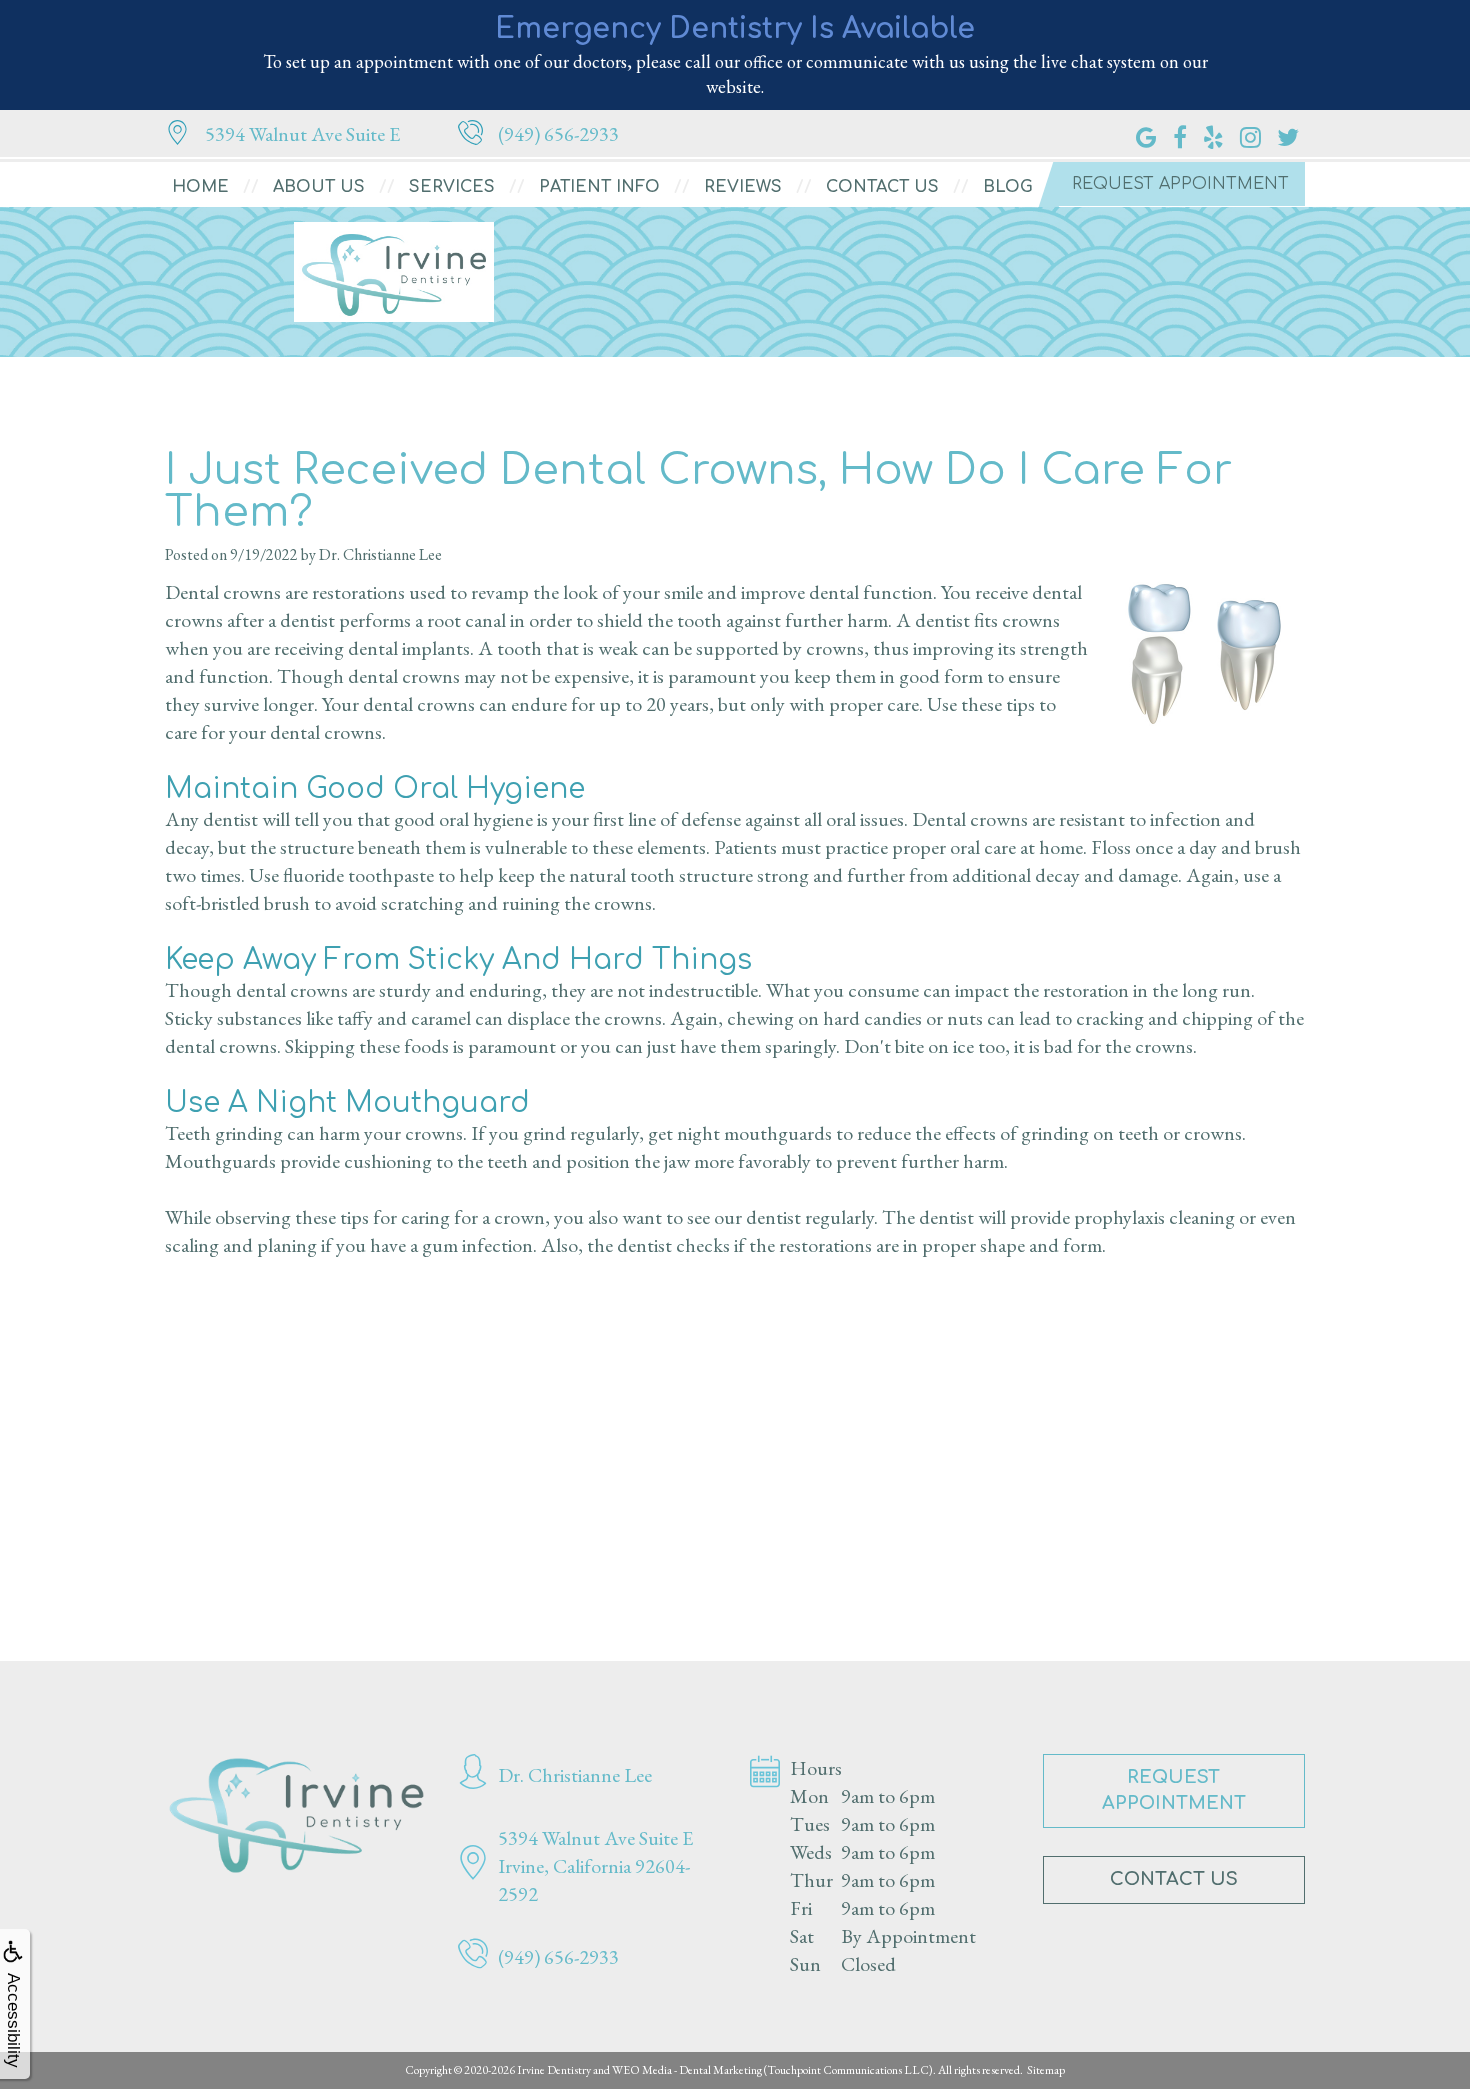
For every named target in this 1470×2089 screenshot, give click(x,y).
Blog (1008, 187)
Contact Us (882, 187)
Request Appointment (1180, 184)
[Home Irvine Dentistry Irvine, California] (296, 1815)
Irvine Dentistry (554, 2070)
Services (452, 187)
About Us (319, 187)
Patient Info (599, 187)
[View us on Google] (1146, 134)
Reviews (743, 187)
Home (200, 187)
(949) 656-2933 (558, 134)
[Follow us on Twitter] (1288, 134)
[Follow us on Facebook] (1180, 134)
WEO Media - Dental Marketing (687, 2070)
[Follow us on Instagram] (1250, 134)
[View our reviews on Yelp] (1213, 134)
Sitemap (1046, 2070)
